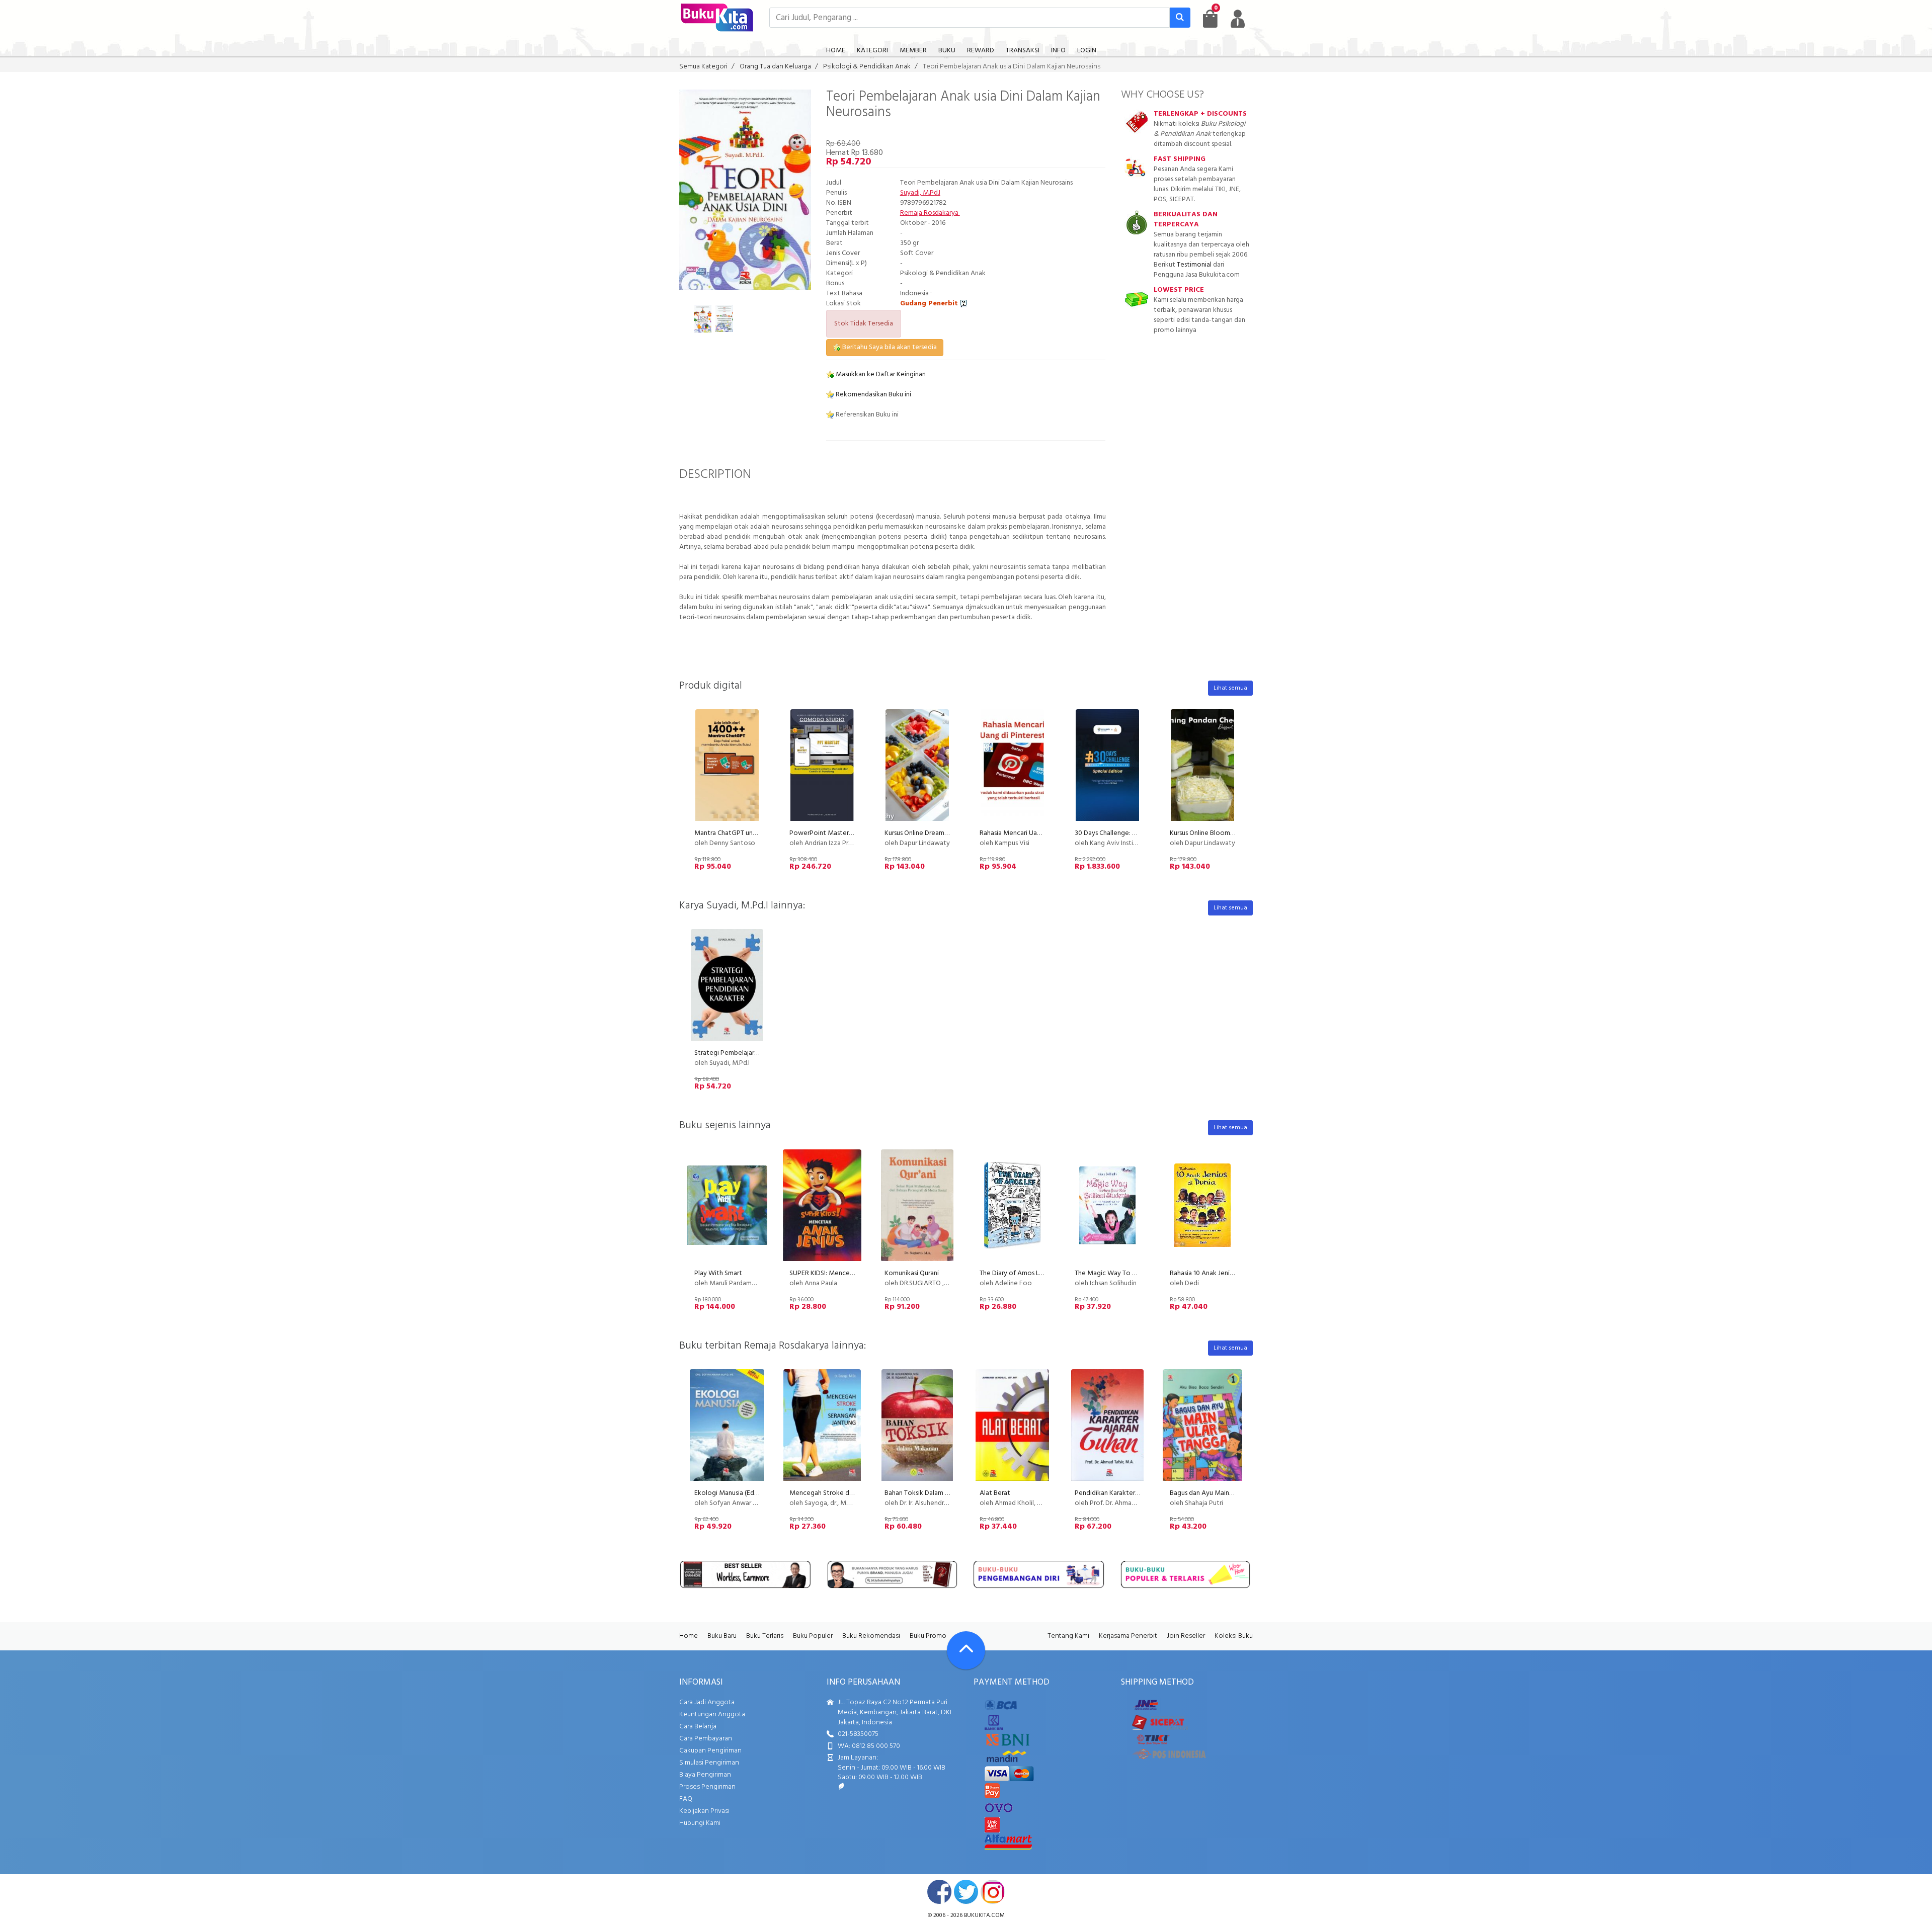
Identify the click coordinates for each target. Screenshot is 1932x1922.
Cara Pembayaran (706, 1739)
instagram (993, 1892)
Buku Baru (722, 1636)
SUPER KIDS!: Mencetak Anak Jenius (842, 1273)
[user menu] (1238, 19)
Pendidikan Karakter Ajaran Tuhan (1124, 1493)
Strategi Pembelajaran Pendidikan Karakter (759, 1053)
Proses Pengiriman (707, 1787)
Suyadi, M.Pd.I (920, 193)
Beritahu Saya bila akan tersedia (889, 347)
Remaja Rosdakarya (930, 213)
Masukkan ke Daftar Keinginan (880, 374)
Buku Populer (813, 1636)
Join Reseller (1186, 1636)
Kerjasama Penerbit (1128, 1636)
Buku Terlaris (765, 1636)
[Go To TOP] (966, 1650)
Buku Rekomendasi (871, 1636)
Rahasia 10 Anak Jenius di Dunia (1215, 1273)
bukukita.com (984, 1915)
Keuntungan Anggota (712, 1715)
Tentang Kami (1068, 1636)
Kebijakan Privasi (704, 1811)
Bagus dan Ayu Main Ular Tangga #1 (1222, 1493)
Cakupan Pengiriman (710, 1751)
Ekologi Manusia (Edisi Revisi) (737, 1493)
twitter (966, 1892)
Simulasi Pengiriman (709, 1763)
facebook (939, 1892)
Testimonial (1194, 265)
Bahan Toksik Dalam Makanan (928, 1493)
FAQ (686, 1799)
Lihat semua (1230, 688)
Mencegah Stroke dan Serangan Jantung (850, 1493)
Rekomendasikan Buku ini (873, 395)
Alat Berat (995, 1493)
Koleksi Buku (1234, 1636)
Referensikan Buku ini (866, 415)
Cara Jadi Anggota (707, 1702)
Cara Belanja (698, 1727)
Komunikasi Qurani (912, 1273)
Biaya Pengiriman (705, 1775)
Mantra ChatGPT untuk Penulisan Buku (751, 833)
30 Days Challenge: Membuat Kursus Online (1138, 833)
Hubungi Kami (700, 1823)
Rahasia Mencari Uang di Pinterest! (1031, 833)
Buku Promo (928, 1636)
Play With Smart (718, 1273)
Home (689, 1636)
